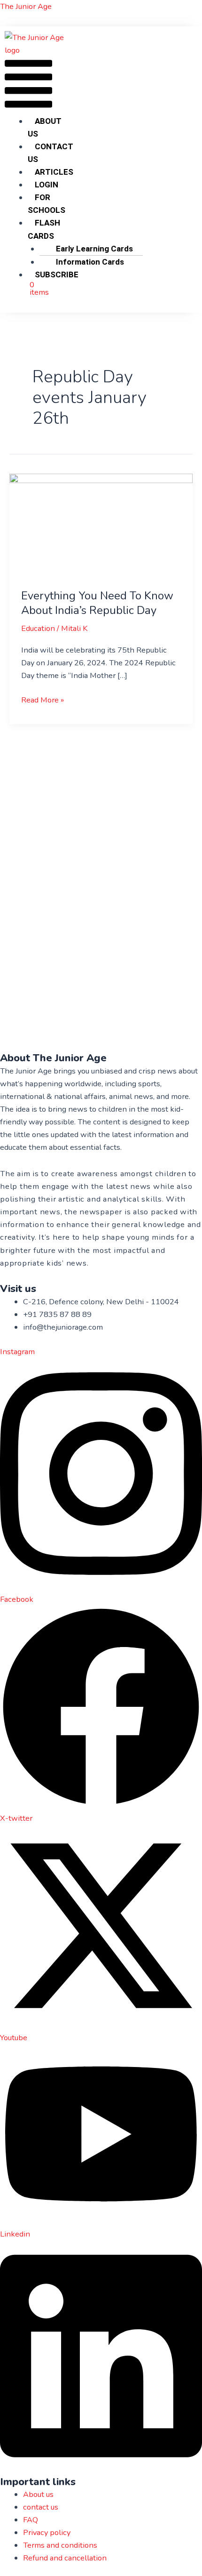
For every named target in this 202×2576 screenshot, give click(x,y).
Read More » (43, 699)
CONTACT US (50, 153)
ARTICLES (54, 172)
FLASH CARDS (44, 229)
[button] (28, 86)
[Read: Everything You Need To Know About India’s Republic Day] (101, 525)
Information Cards (90, 262)
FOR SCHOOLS (47, 204)
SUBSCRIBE (57, 275)
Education (38, 628)
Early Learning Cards (94, 249)
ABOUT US (45, 127)
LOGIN (47, 185)
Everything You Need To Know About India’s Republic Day (97, 603)
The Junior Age (26, 6)
